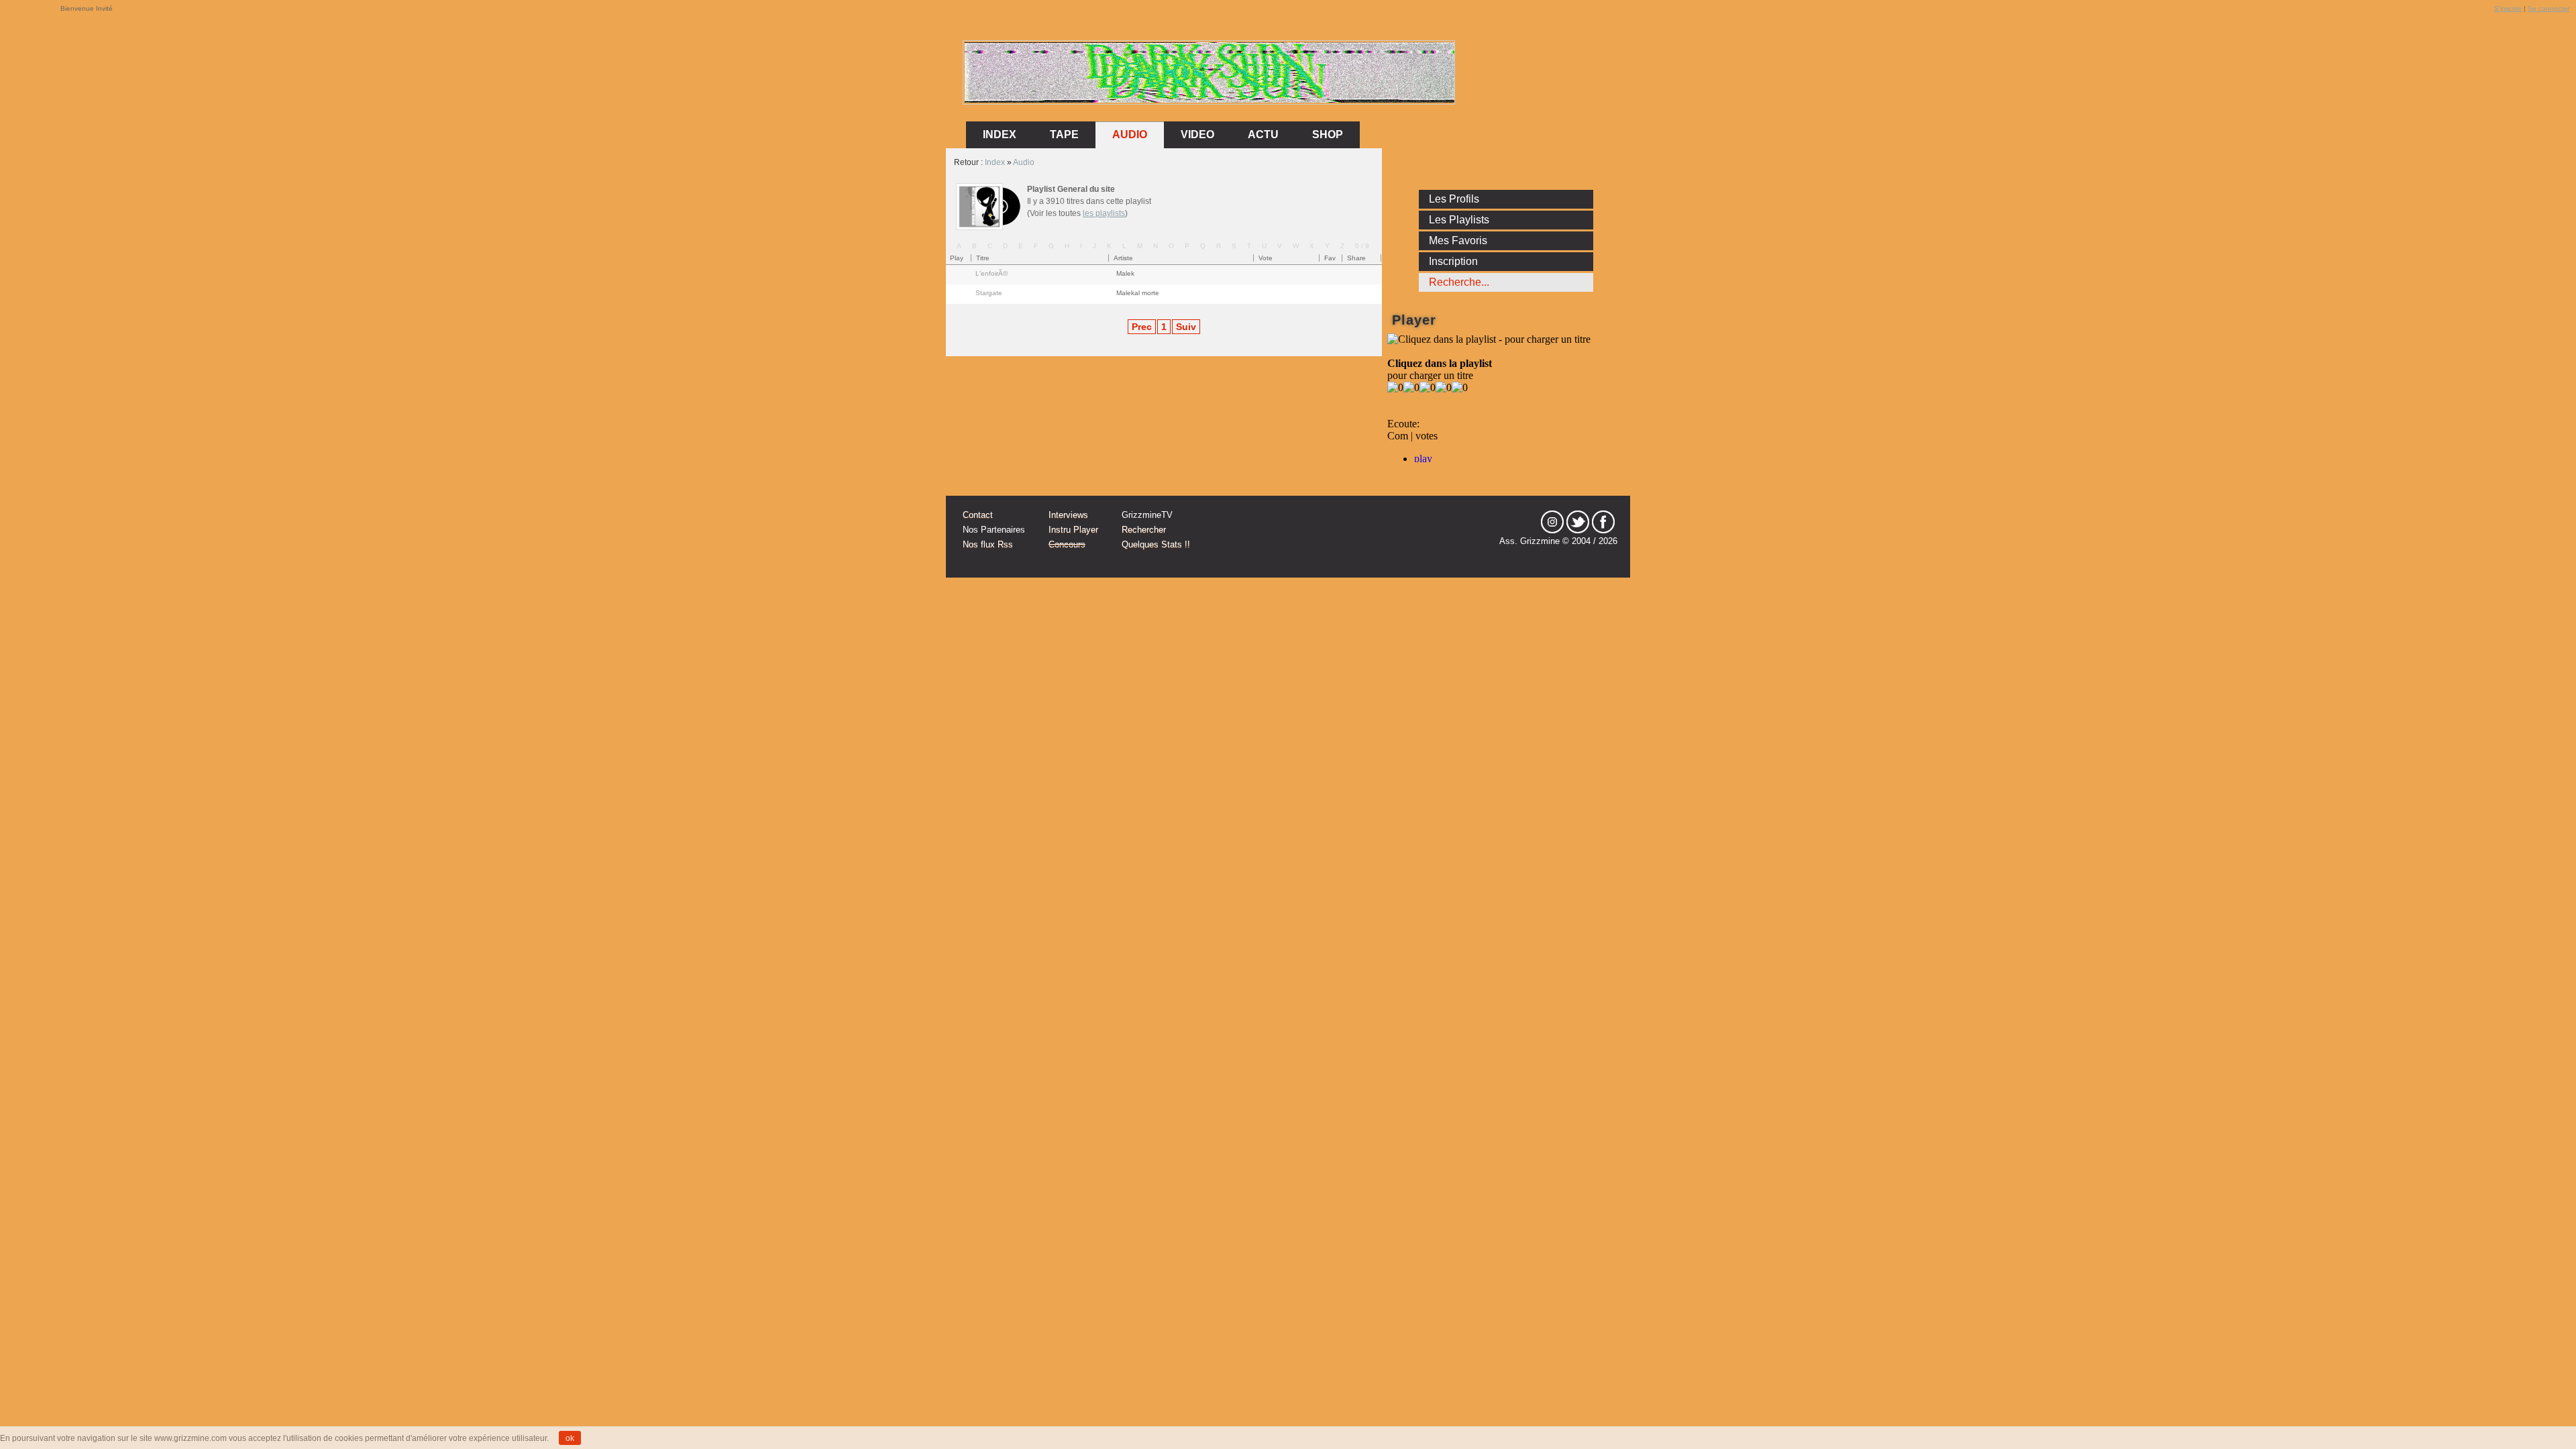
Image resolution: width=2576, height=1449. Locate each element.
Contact (978, 515)
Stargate (989, 293)
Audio (1130, 135)
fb (1603, 522)
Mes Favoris (1458, 240)
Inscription (1453, 261)
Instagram (1552, 522)
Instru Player (1073, 530)
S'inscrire (2508, 8)
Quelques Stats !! (1156, 544)
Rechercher (1144, 530)
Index (995, 162)
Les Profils (1454, 199)
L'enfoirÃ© (991, 273)
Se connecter (2548, 8)
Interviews (1068, 515)
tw (1578, 522)
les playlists (1104, 213)
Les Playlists (1459, 220)
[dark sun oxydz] (1210, 100)
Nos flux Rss (988, 544)
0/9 (1363, 246)
